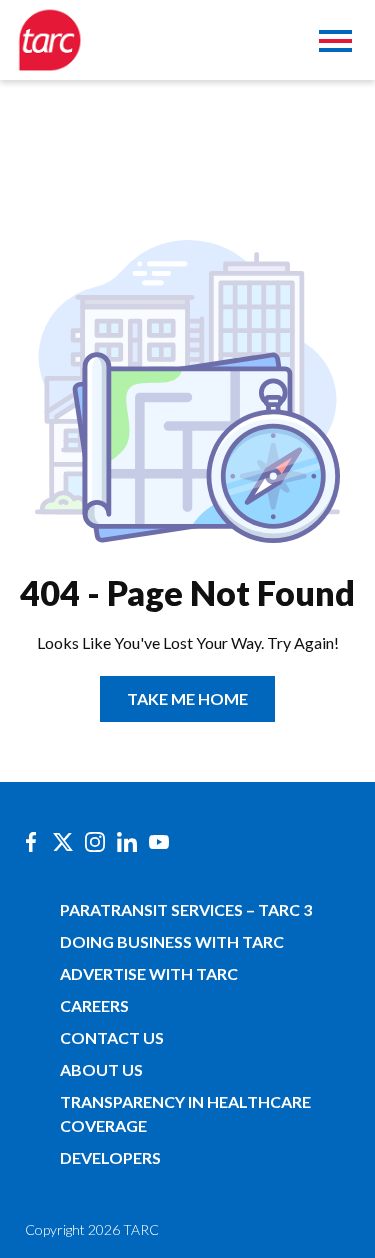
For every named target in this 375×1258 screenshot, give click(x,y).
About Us (101, 1069)
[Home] (50, 40)
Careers (94, 1005)
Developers (110, 1157)
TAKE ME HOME (187, 698)
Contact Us (112, 1037)
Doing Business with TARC (172, 941)
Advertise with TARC (149, 973)
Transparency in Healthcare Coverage (185, 1113)
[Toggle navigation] (335, 43)
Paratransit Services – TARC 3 (186, 909)
